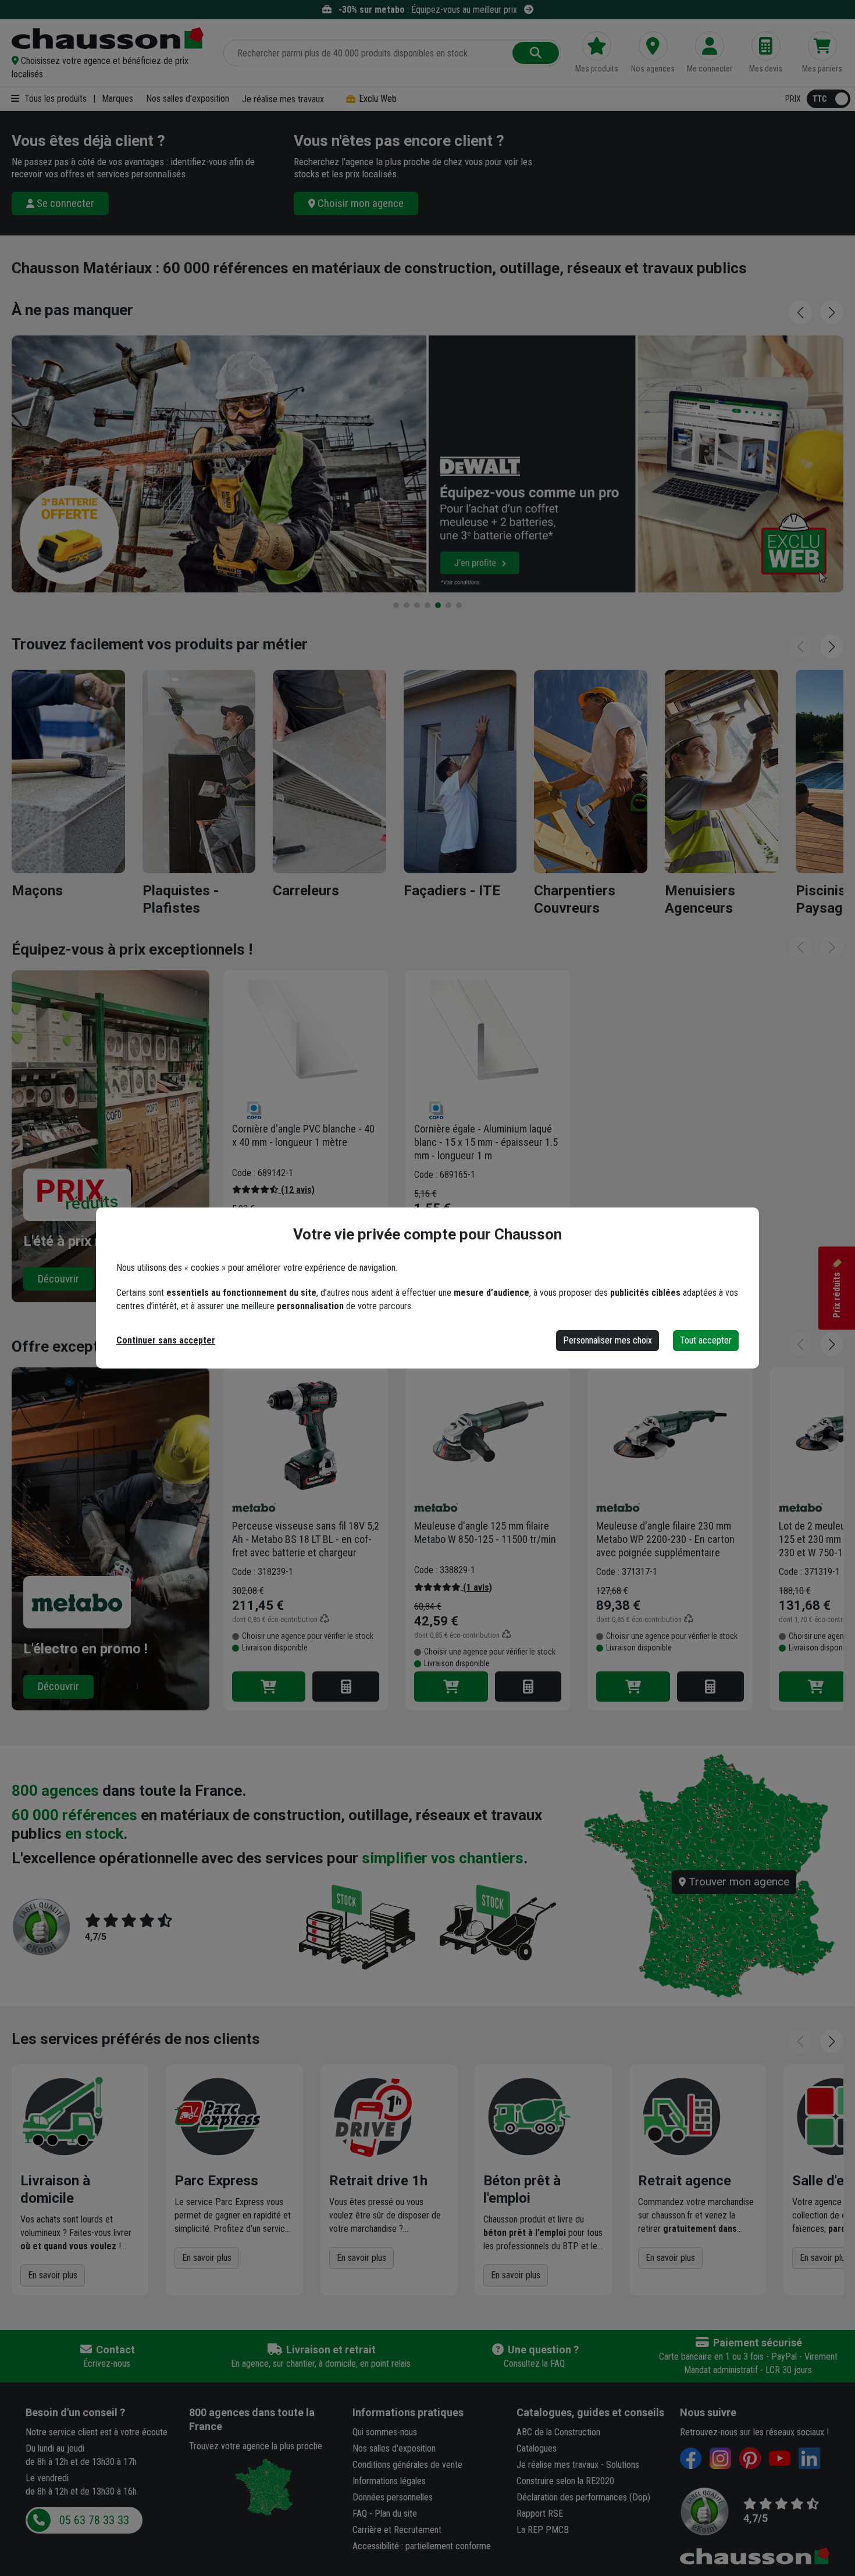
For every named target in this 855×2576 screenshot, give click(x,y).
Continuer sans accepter (166, 1340)
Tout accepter (706, 1340)
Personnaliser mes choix (608, 1340)
